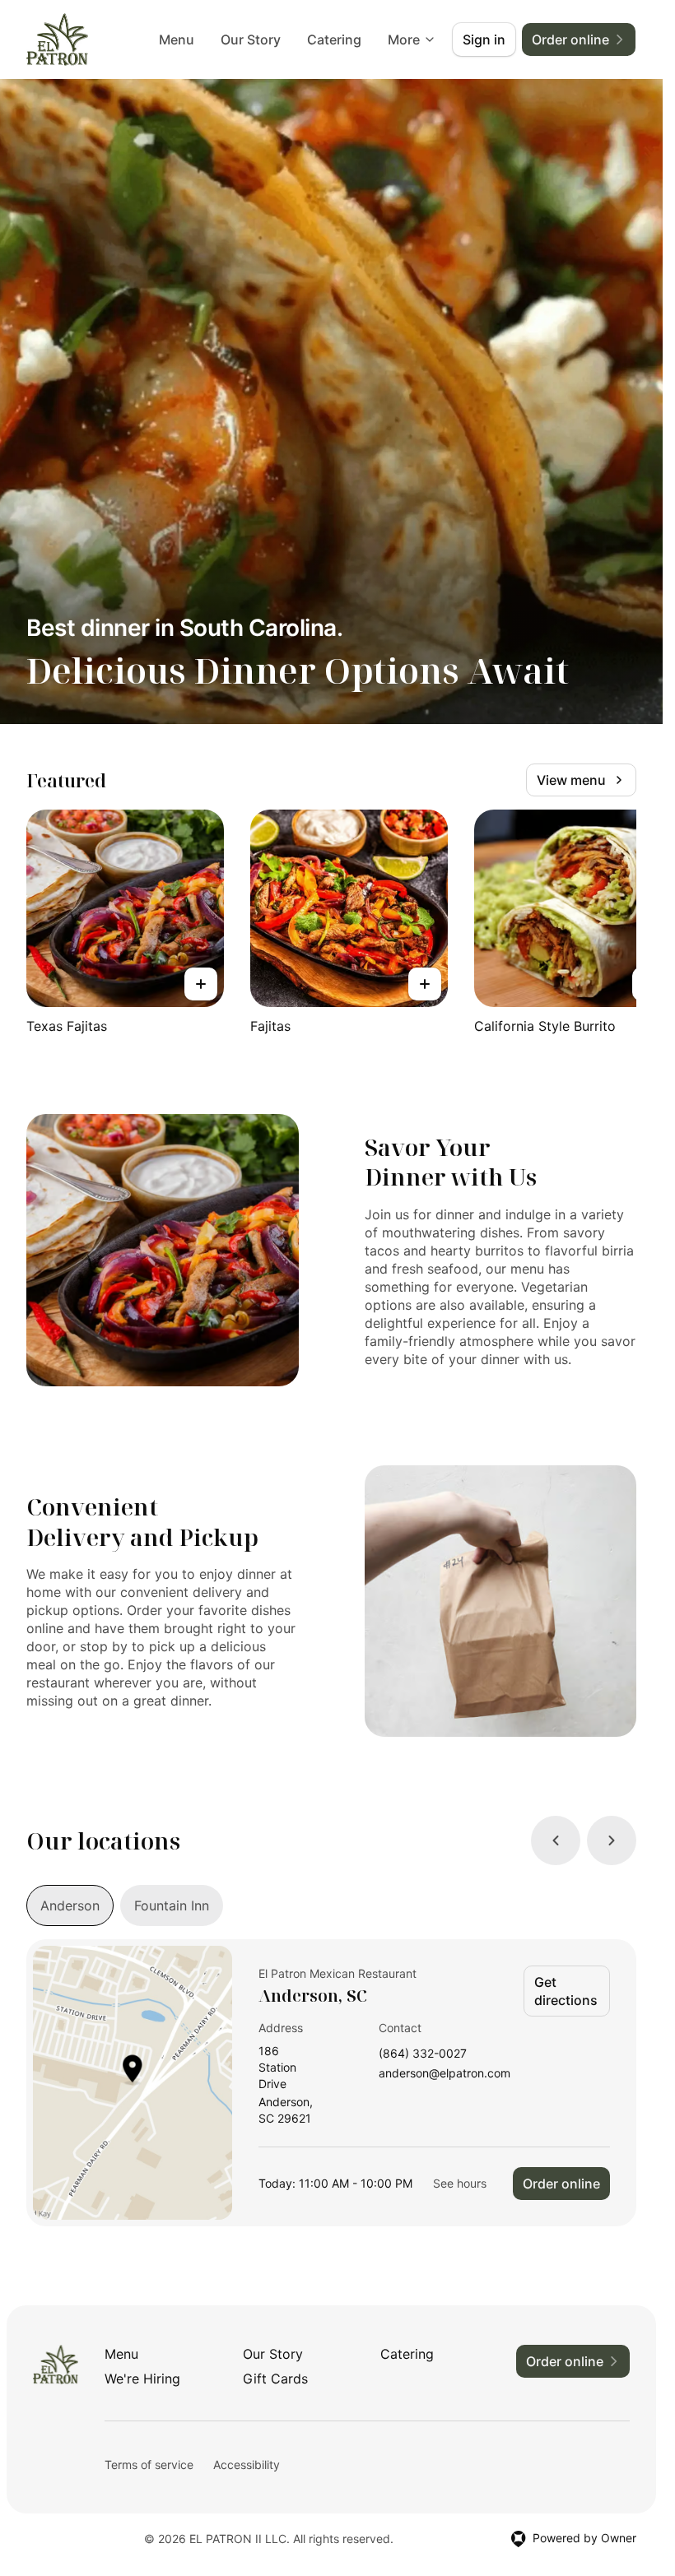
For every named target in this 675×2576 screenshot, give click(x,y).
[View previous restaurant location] (556, 1840)
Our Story (251, 39)
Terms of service (149, 2465)
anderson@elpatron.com (445, 2074)
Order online (561, 2184)
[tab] (70, 1905)
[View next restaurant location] (612, 1840)
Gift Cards (275, 2379)
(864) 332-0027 (423, 2054)
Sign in (484, 39)
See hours (460, 2183)
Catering (334, 39)
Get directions (566, 1991)
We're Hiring (142, 2379)
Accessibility (247, 2465)
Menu (177, 39)
